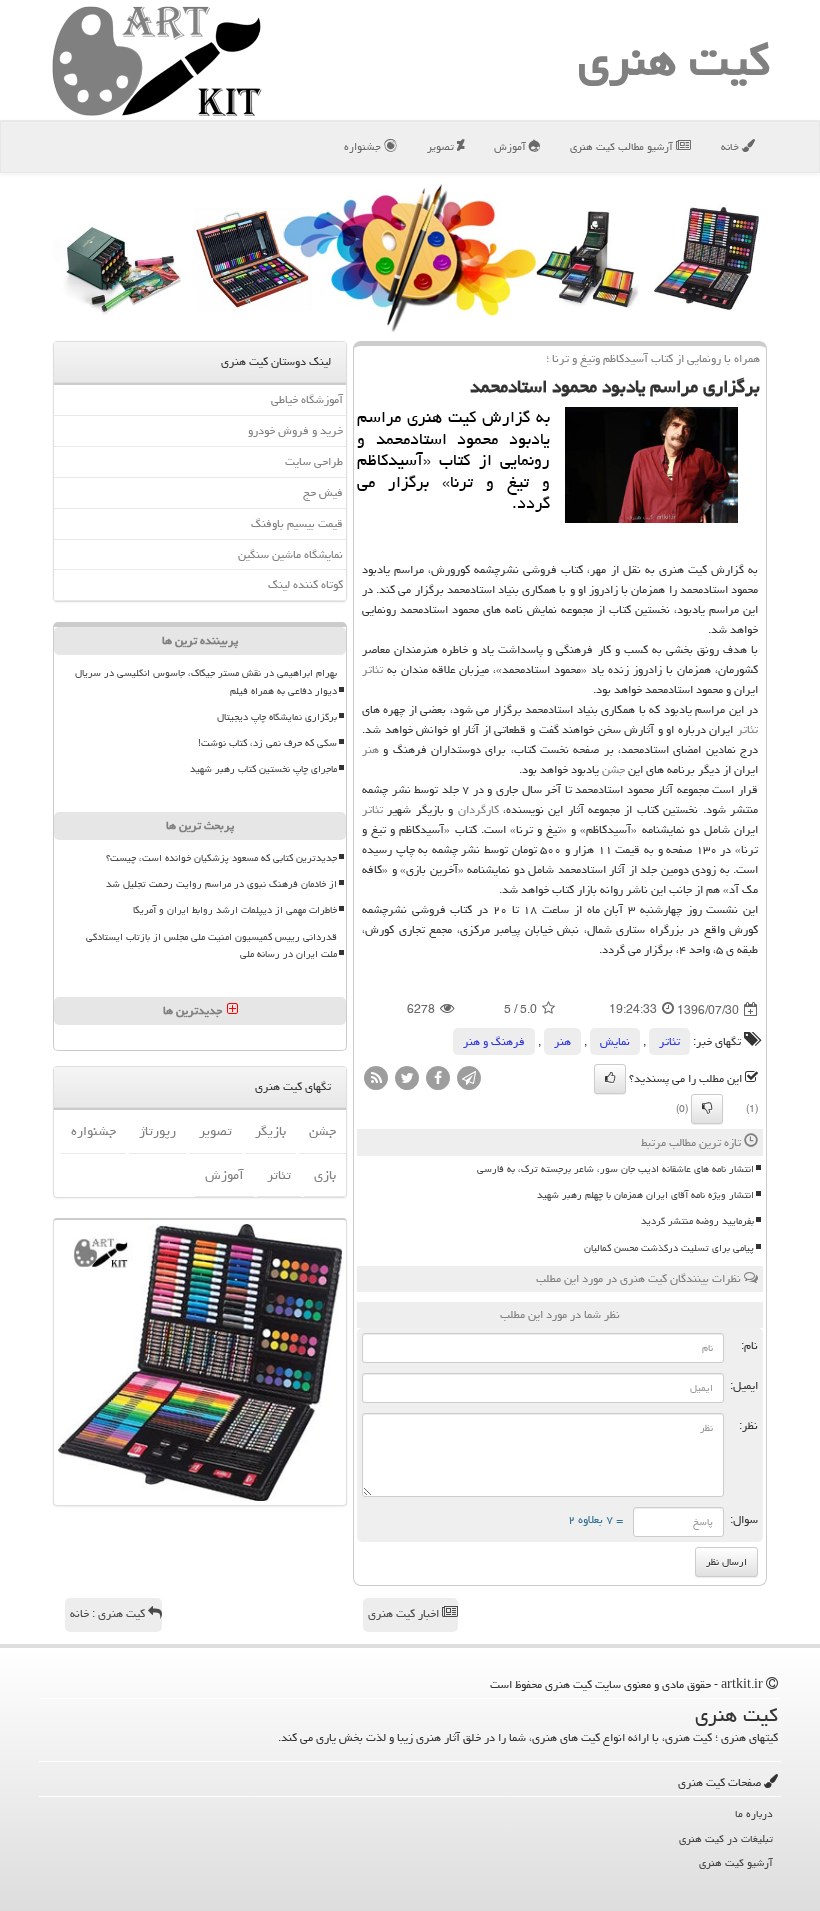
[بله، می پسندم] (610, 1079)
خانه (731, 146)
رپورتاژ (157, 1131)
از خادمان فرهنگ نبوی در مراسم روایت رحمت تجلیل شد (221, 884)
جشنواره (364, 146)
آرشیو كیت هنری (736, 1862)
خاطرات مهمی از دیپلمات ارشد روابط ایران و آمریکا (235, 910)
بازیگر (270, 1131)
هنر (370, 749)
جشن (613, 769)
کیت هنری (674, 60)
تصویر (442, 146)
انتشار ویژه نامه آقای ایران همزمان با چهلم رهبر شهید (645, 1195)
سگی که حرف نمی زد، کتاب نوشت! (267, 743)
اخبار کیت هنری (405, 1613)
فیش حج (323, 492)
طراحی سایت (314, 461)
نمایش (615, 1041)
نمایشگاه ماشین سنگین (290, 554)
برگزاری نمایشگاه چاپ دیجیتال (277, 717)
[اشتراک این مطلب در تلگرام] (469, 1079)
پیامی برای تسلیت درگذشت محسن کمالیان (669, 1248)
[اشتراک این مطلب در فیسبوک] (438, 1079)
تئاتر (372, 669)
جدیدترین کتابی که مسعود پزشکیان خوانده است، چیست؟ (221, 858)
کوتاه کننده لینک (305, 584)
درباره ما (754, 1813)
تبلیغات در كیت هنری (726, 1838)
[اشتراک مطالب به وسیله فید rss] (376, 1079)
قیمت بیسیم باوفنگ (297, 523)
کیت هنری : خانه (109, 1613)
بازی (325, 1175)
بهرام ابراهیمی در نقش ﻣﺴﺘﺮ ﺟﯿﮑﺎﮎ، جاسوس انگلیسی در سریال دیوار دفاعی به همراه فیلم (206, 681)
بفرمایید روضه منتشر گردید (697, 1221)
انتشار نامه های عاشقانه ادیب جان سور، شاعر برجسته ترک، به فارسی (615, 1169)
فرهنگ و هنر (494, 1041)
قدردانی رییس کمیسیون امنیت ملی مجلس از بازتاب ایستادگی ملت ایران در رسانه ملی (211, 945)
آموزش (511, 146)
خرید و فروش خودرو (295, 430)
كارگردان (478, 809)
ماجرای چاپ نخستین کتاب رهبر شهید (263, 769)
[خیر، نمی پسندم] (707, 1109)
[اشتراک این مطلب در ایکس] (407, 1079)
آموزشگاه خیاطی (307, 399)
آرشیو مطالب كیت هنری (623, 146)
